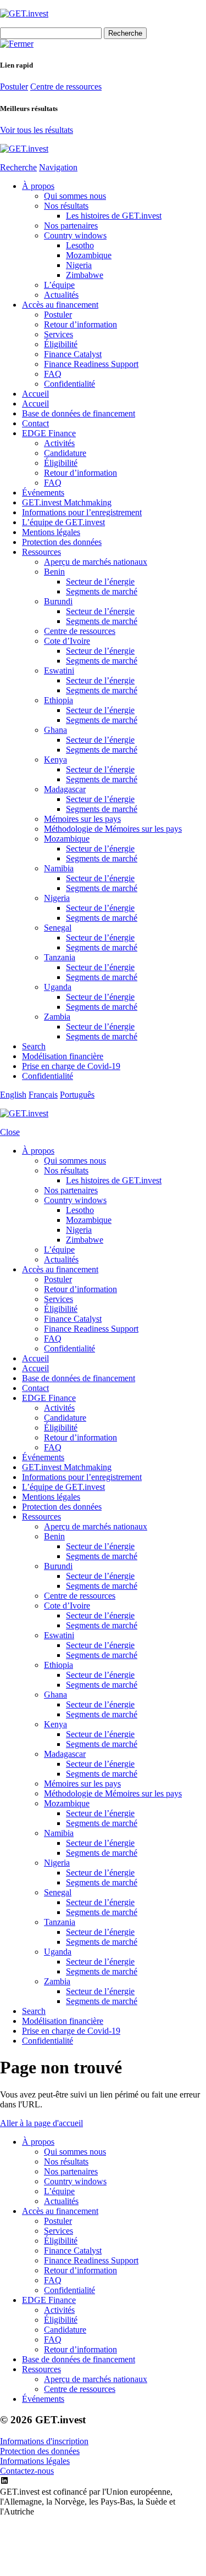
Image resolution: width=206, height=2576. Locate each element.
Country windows (75, 235)
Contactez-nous (27, 2471)
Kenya (55, 760)
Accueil (35, 394)
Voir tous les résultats (37, 130)
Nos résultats (66, 206)
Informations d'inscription (44, 2441)
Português (77, 1095)
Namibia (59, 868)
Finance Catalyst (73, 354)
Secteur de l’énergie (100, 582)
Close (10, 1132)
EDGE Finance (49, 433)
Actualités (61, 295)
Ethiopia (59, 700)
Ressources (41, 552)
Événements (43, 493)
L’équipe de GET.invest (63, 522)
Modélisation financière (63, 1056)
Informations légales (35, 2461)
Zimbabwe (85, 275)
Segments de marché (102, 591)
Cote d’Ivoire (67, 641)
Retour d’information (80, 324)
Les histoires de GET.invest (114, 216)
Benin (54, 572)
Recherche (18, 167)
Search (34, 1046)
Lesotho (80, 245)
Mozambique (89, 255)
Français (43, 1095)
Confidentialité (69, 384)
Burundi (58, 601)
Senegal (58, 928)
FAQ (53, 374)
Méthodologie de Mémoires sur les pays (113, 829)
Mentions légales (51, 532)
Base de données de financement (79, 413)
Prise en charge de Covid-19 (71, 1066)
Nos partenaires (71, 226)
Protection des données (62, 542)
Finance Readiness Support (91, 364)
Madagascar (65, 789)
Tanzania (60, 957)
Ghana (55, 730)
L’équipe (59, 285)
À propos (38, 186)
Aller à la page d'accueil (41, 2123)
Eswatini (59, 671)
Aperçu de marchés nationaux (96, 562)
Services (59, 334)
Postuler (14, 87)
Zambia (57, 1017)
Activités (59, 443)
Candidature (65, 453)
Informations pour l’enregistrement (82, 512)
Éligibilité (61, 344)
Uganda (58, 987)
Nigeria (79, 265)
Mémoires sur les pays (82, 819)
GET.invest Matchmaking (67, 502)
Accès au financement (60, 305)
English (13, 1095)
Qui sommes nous (75, 196)
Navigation (58, 167)
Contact (35, 423)
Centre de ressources (66, 87)
